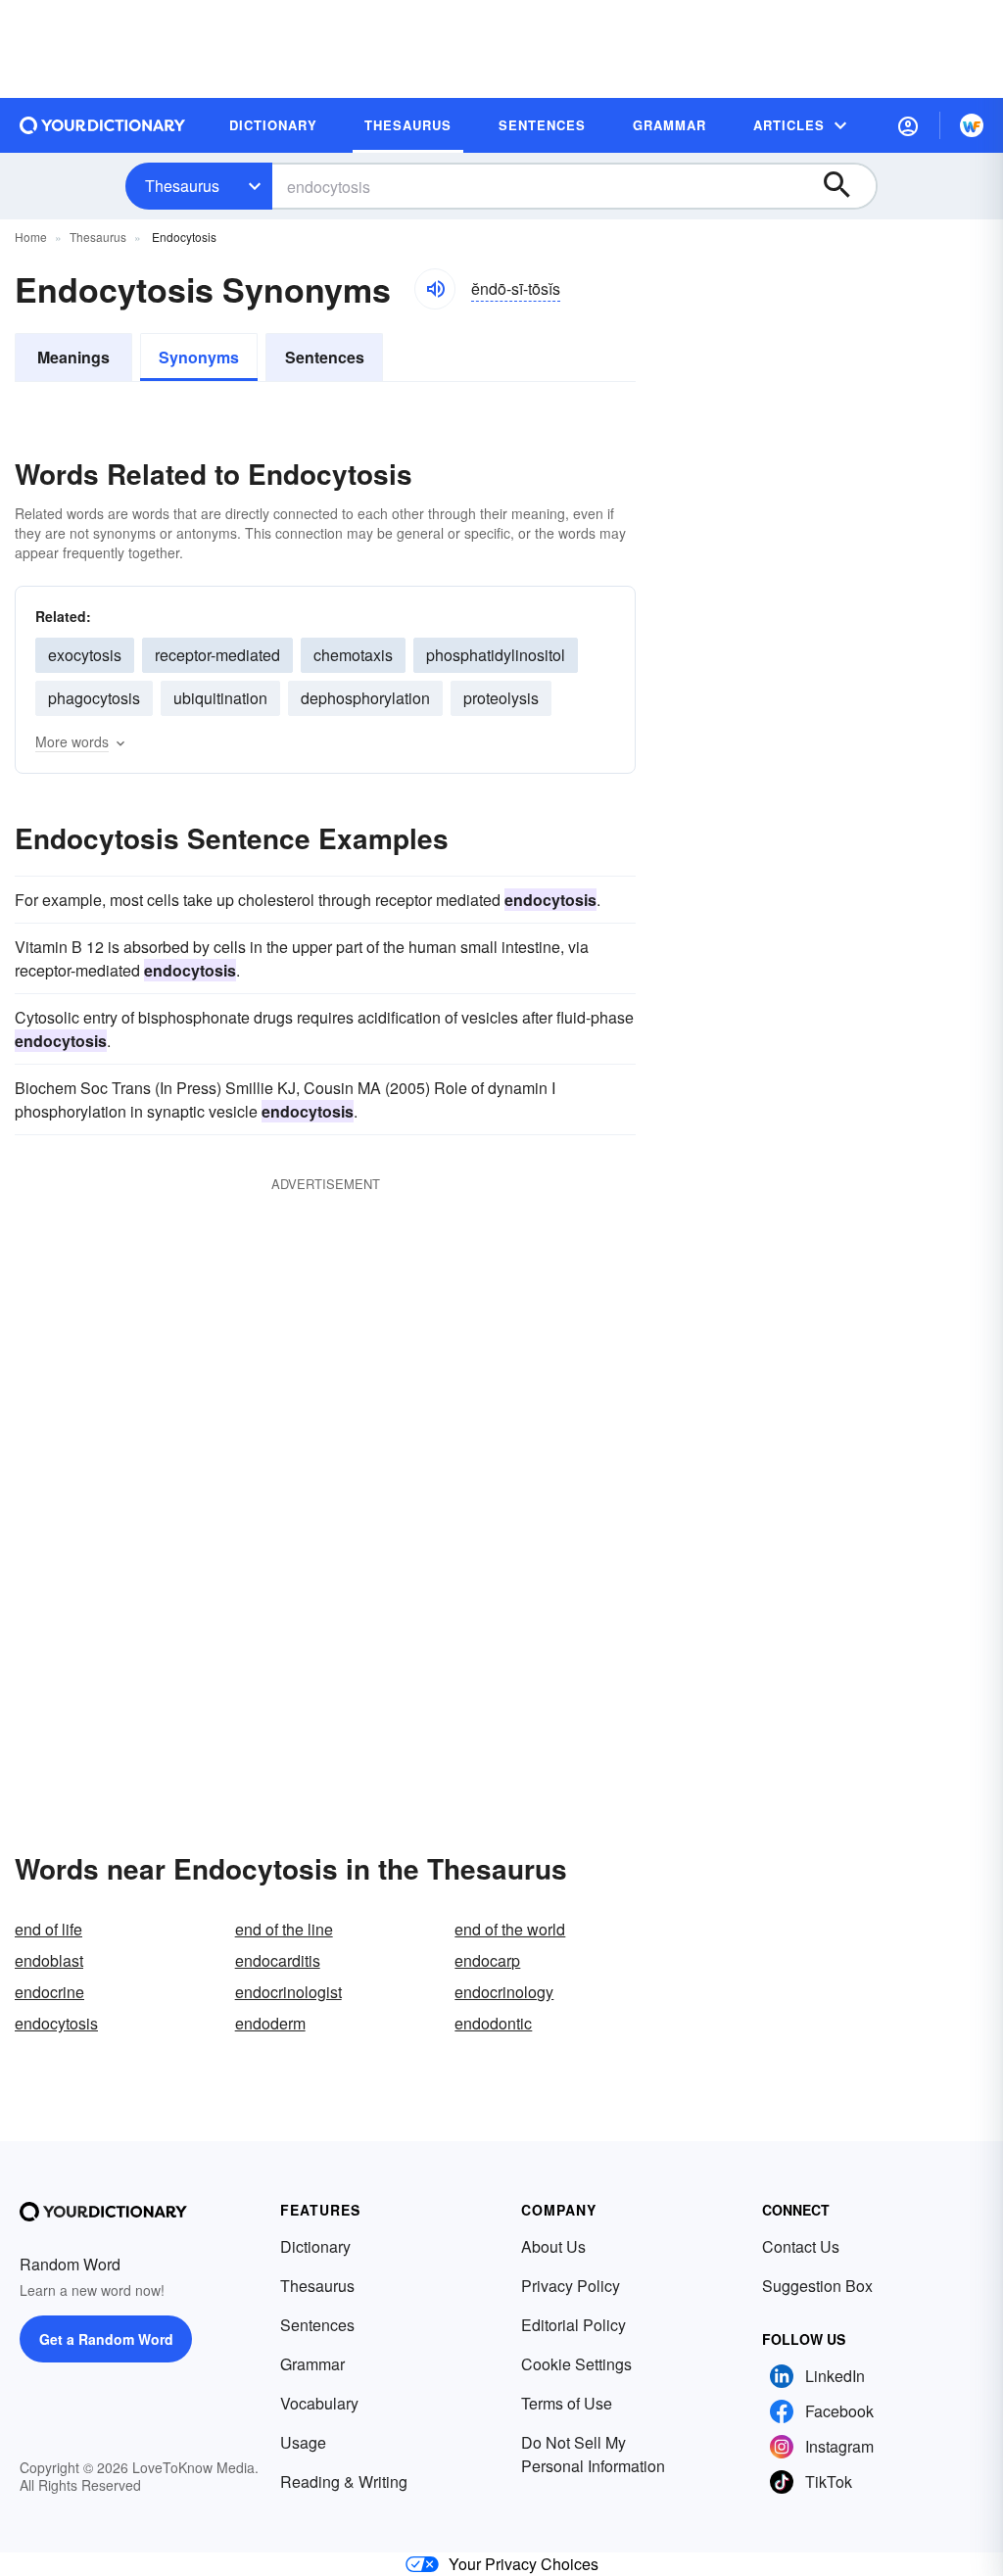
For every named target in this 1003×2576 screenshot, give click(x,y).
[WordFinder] (972, 125)
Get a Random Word (106, 2339)
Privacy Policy (571, 2286)
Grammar (312, 2364)
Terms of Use (567, 2403)
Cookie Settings (576, 2364)
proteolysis (501, 698)
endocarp (487, 1960)
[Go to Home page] (103, 125)
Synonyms (199, 357)
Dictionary (315, 2246)
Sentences (325, 357)
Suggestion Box (817, 2286)
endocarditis (278, 1960)
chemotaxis (353, 655)
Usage (303, 2442)
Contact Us (801, 2246)
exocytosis (85, 655)
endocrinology (504, 1992)
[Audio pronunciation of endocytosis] (435, 289)
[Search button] (846, 186)
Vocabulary (319, 2403)
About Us (553, 2246)
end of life (48, 1929)
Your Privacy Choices (524, 2564)
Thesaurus (182, 186)
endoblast (49, 1960)
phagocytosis (94, 698)
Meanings (73, 357)
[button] (908, 125)
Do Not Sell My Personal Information (593, 2454)
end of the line (284, 1929)
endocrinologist (288, 1992)
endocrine (49, 1992)
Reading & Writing (344, 2481)
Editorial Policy (573, 2325)
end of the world (510, 1929)
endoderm (270, 2023)
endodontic (493, 2023)
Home (31, 237)
